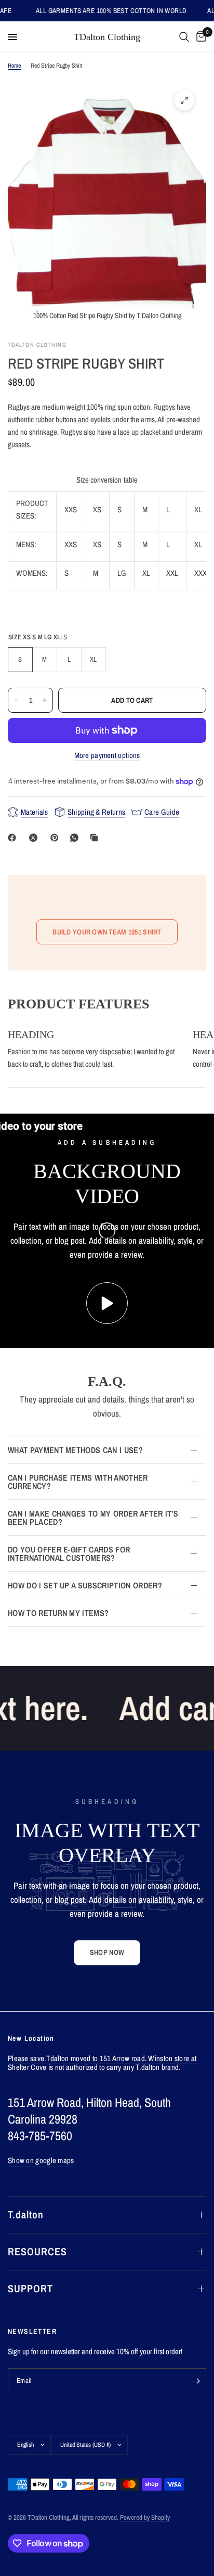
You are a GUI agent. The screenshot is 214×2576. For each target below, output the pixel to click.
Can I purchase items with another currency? (78, 1482)
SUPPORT (30, 2288)
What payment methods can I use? (75, 1450)
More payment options (107, 755)
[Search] (184, 37)
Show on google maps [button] (41, 2160)
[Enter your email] (196, 2381)
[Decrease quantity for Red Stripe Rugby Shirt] (16, 700)
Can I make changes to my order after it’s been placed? (93, 1518)
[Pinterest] (57, 838)
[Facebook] (14, 838)
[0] (199, 37)
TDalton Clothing (107, 37)
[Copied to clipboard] (96, 838)
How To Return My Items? (58, 1613)
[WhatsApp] (76, 838)
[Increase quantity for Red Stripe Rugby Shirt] (45, 700)
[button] (107, 1953)
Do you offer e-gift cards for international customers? (69, 1554)
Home (14, 66)
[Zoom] (184, 100)
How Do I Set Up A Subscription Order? (85, 1585)
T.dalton (26, 2214)
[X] (35, 838)
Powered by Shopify (145, 2517)
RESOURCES (37, 2251)
